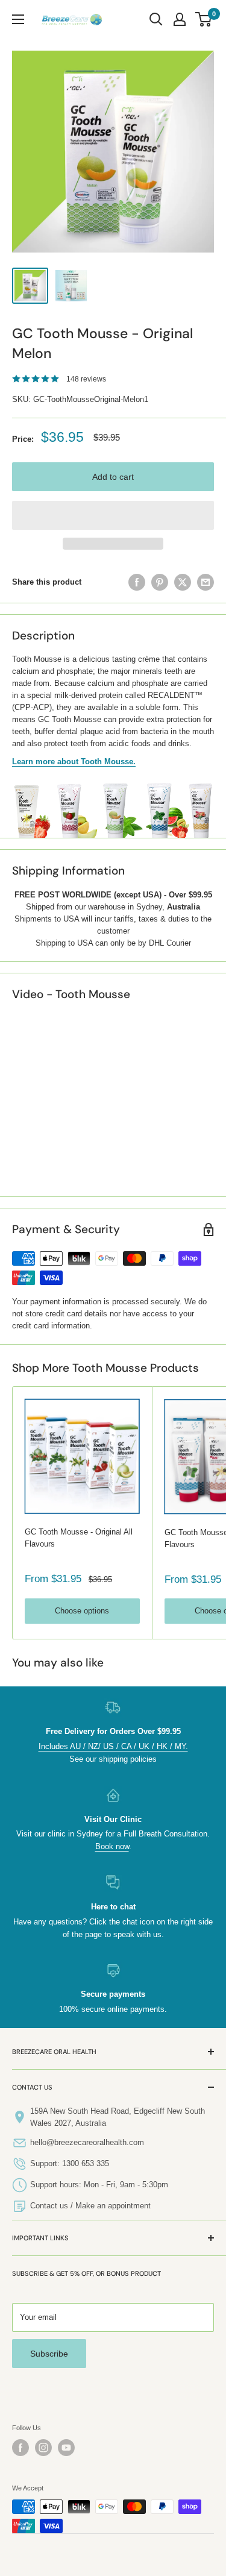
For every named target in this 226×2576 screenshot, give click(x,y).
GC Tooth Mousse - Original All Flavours (79, 1538)
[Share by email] (206, 582)
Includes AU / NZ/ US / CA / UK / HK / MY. (113, 1746)
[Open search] (156, 19)
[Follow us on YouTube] (66, 2448)
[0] (204, 19)
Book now (112, 1846)
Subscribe (49, 2354)
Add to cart (113, 477)
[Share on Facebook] (137, 582)
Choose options (82, 1611)
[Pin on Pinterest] (160, 582)
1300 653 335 (86, 2163)
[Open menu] (18, 19)
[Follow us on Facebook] (20, 2448)
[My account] (180, 19)
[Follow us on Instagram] (43, 2448)
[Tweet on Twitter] (183, 582)
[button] (113, 515)
